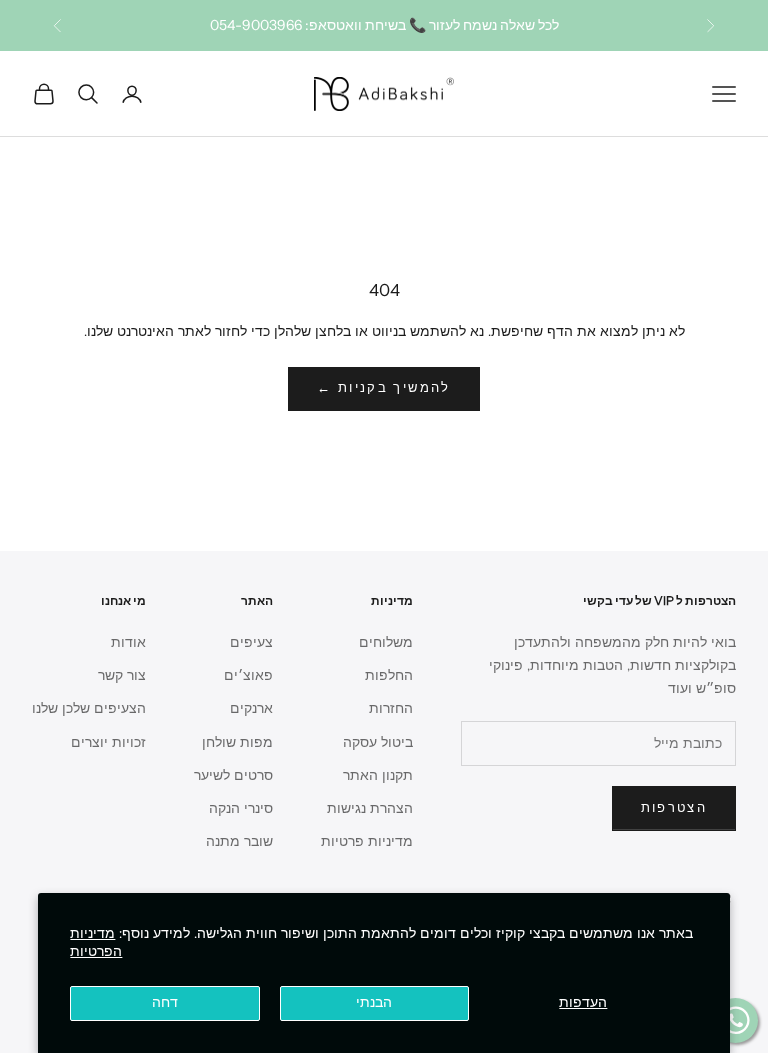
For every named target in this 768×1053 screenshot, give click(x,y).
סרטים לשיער (233, 775)
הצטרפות (674, 808)
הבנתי (374, 1002)
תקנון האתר (378, 775)
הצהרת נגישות (370, 808)
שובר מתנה (239, 841)
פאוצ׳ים (248, 675)
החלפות (389, 675)
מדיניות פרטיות (367, 841)
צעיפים (251, 642)
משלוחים (386, 642)
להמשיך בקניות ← (383, 388)
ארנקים (251, 708)
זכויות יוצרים (108, 742)
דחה (165, 1002)
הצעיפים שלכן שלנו (89, 708)
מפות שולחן (237, 742)
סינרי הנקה (241, 808)
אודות (128, 642)
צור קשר (122, 675)
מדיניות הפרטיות (96, 942)
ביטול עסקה (378, 742)
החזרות (391, 708)
